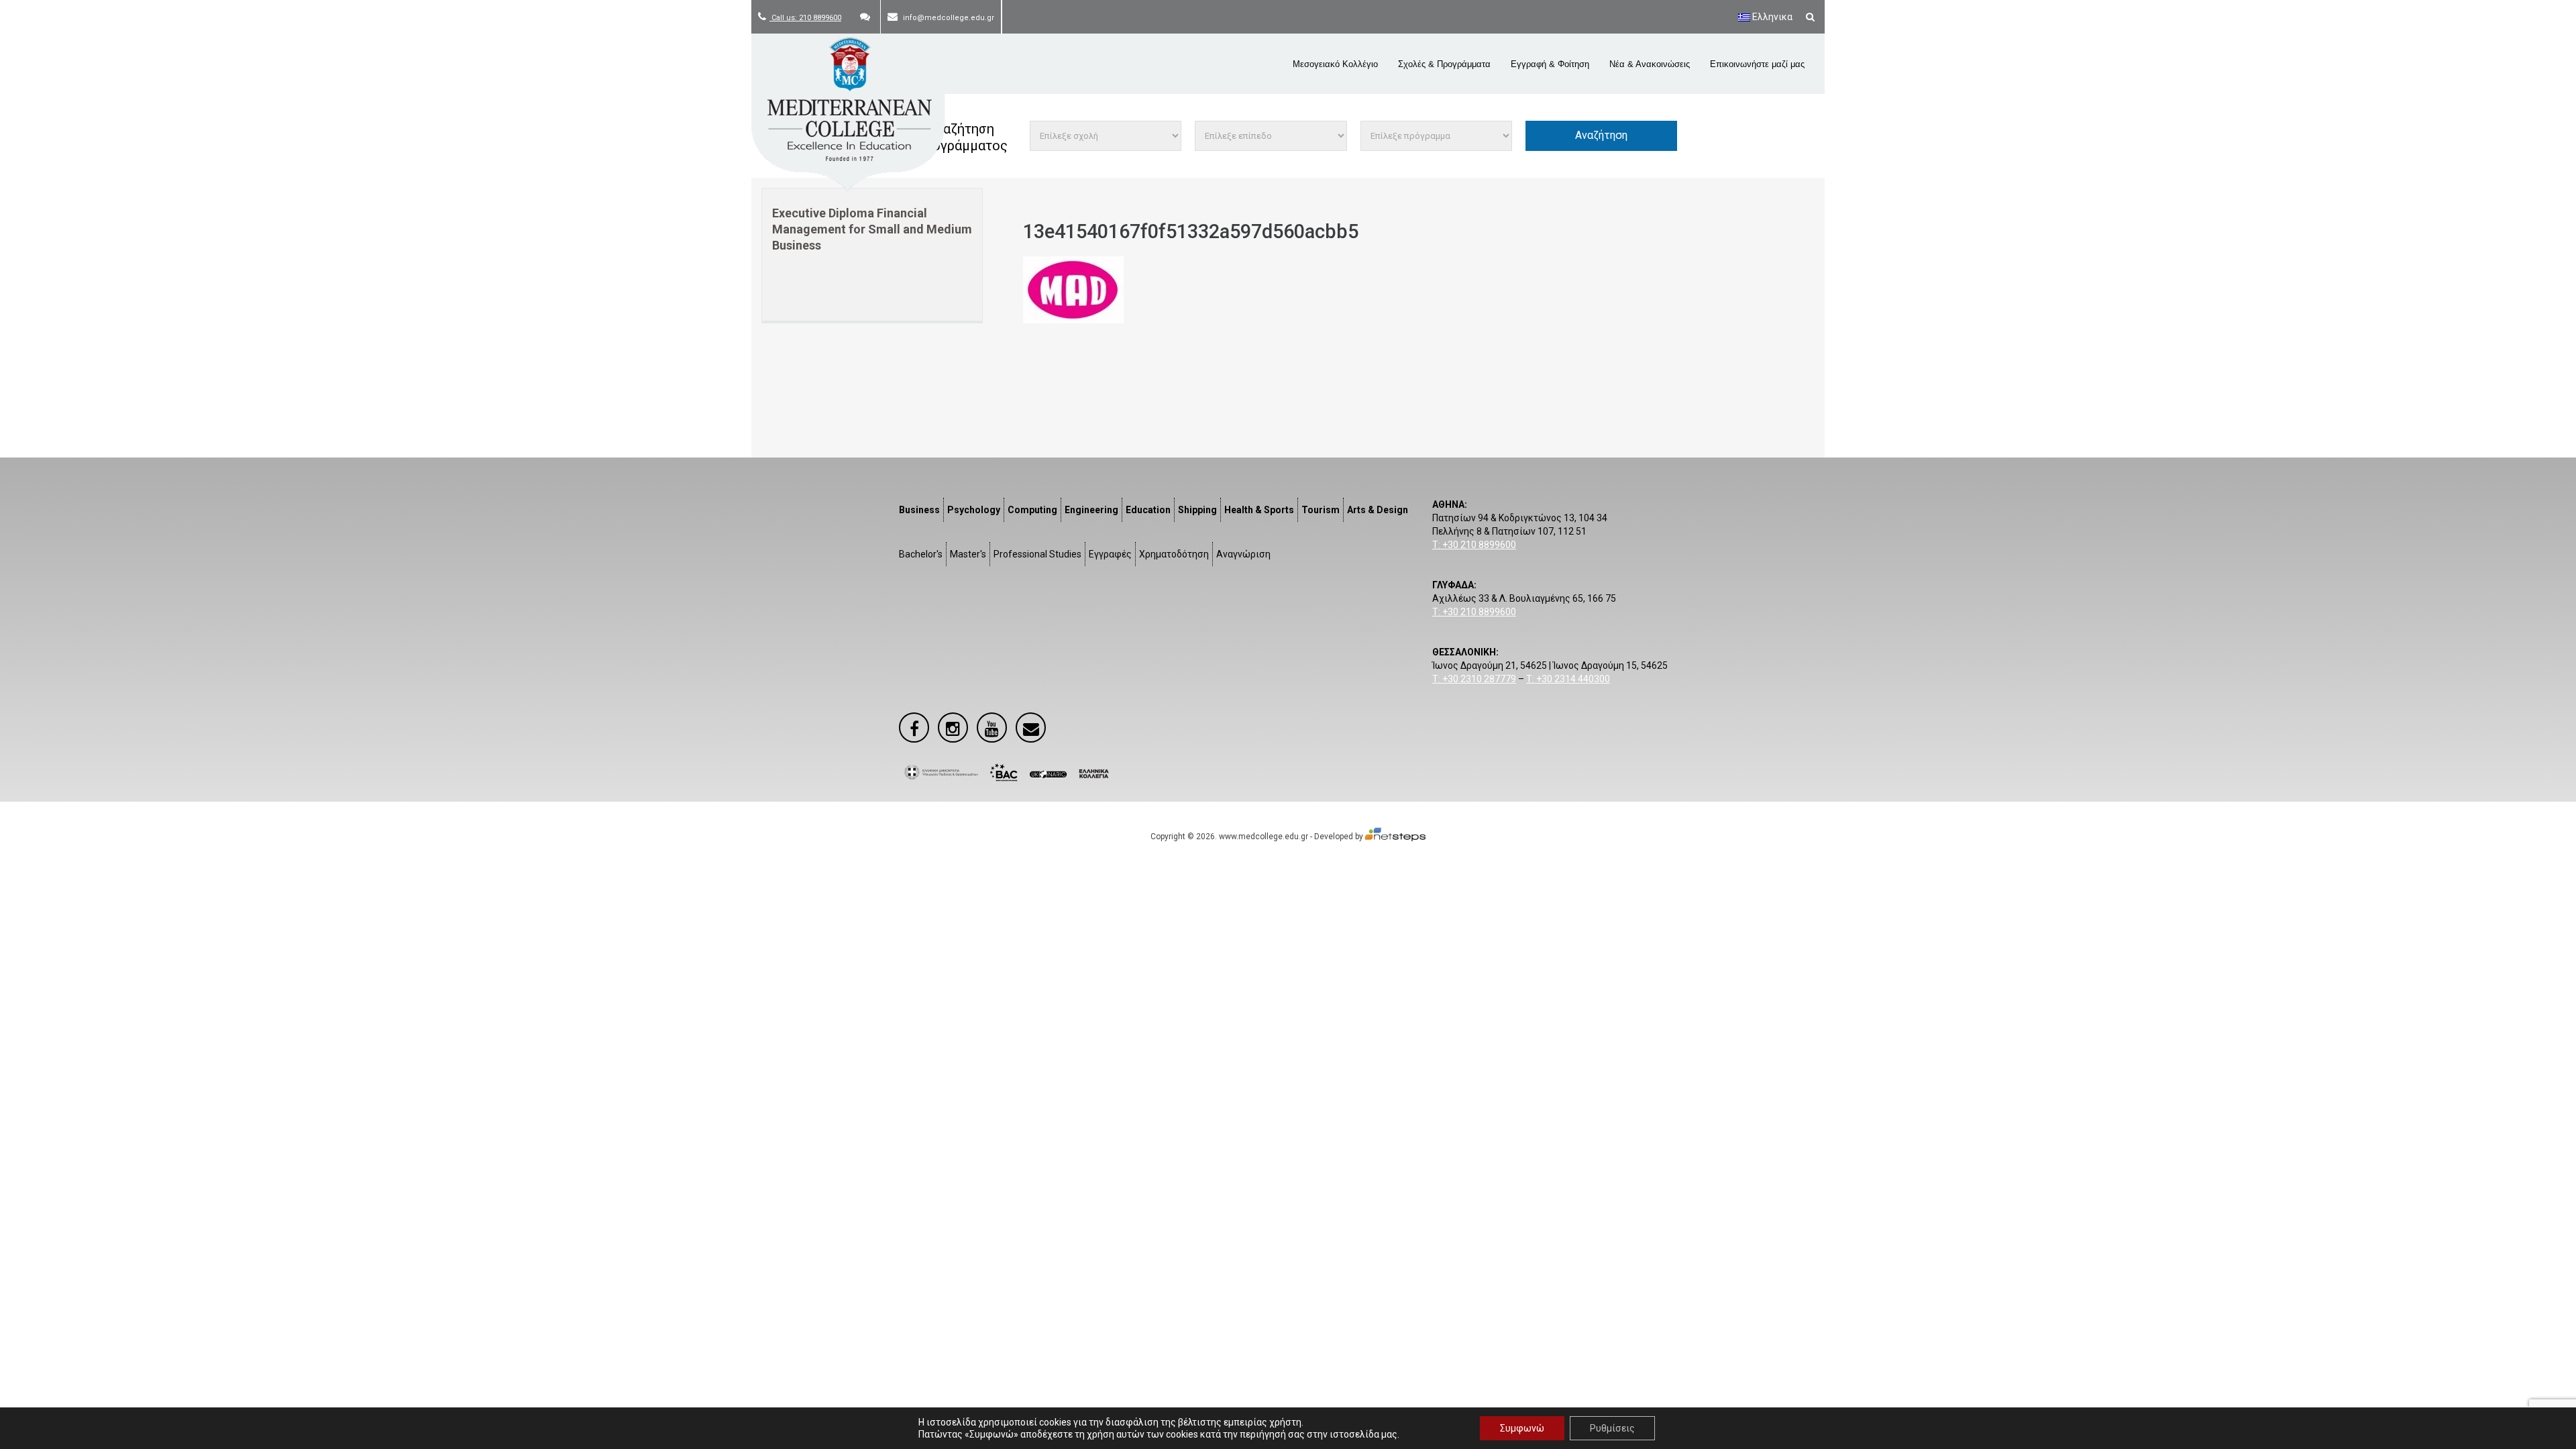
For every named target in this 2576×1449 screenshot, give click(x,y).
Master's (968, 554)
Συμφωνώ (1522, 1428)
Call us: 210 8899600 (805, 18)
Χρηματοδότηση (1174, 554)
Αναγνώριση (1243, 554)
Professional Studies (1037, 554)
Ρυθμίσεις (1612, 1428)
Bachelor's (921, 554)
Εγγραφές (1110, 554)
